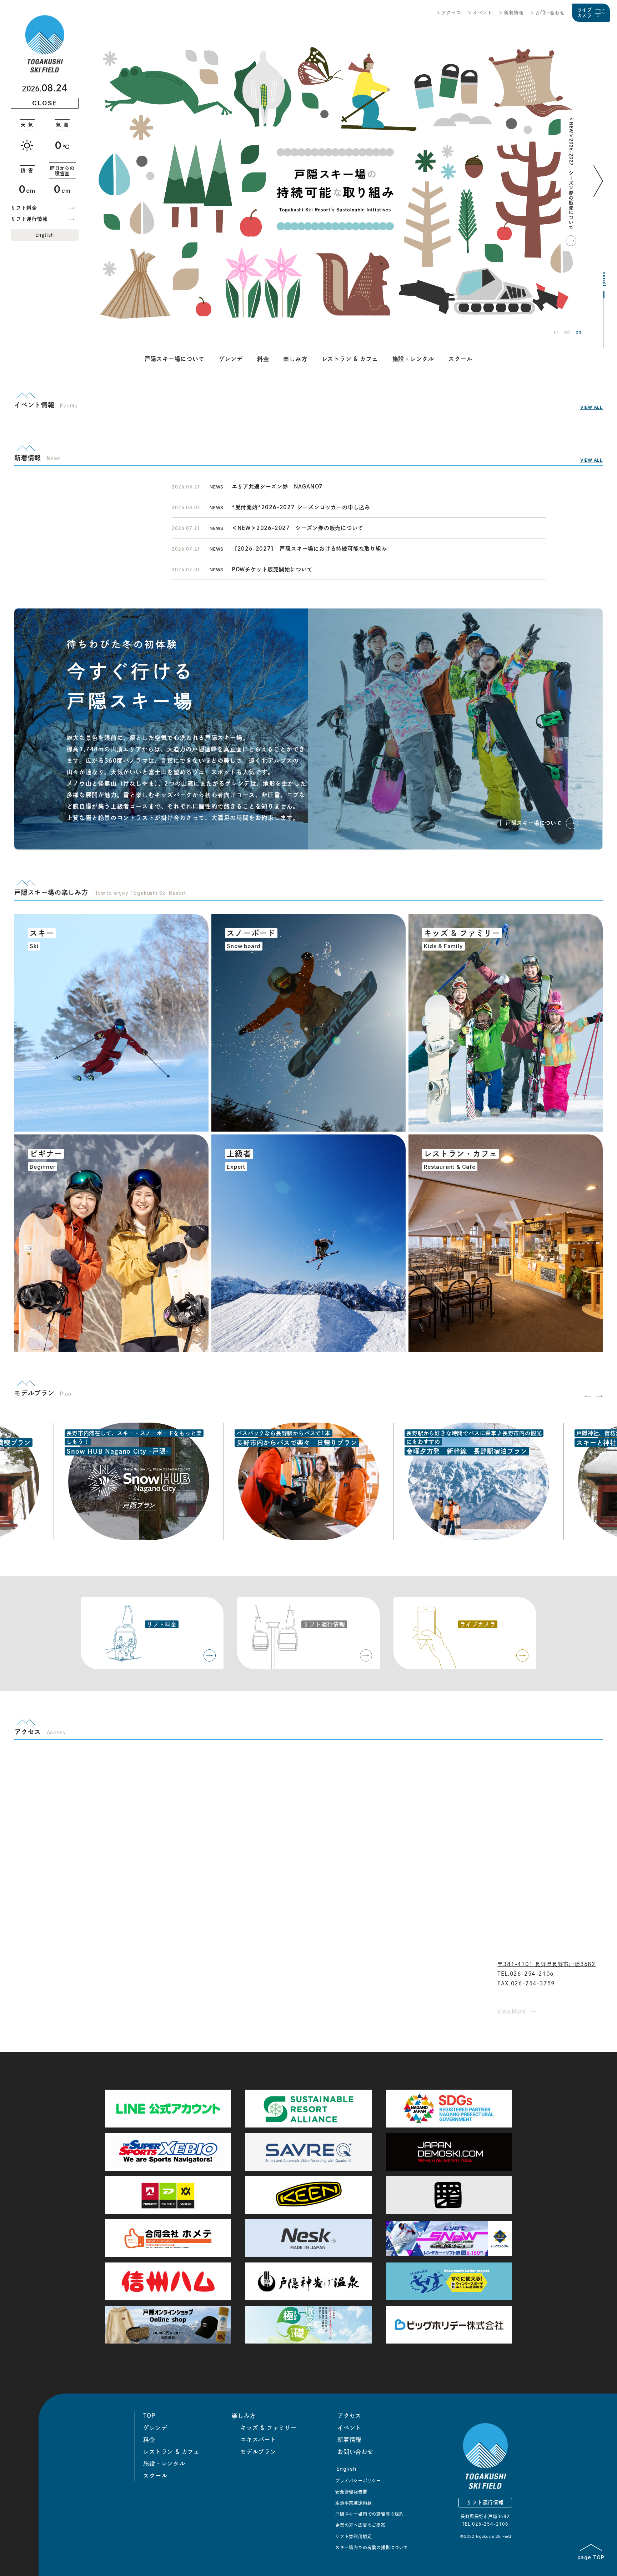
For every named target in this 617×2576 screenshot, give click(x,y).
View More (511, 2011)
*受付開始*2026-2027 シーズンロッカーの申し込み (301, 507)
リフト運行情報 (29, 219)
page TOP (591, 2557)
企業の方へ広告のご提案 (360, 2525)
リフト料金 (24, 208)
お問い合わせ (550, 13)
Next (600, 192)
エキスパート (258, 2440)
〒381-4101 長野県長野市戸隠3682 (546, 1964)
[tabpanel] (335, 181)
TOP (149, 2416)
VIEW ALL (591, 407)
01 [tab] (556, 333)
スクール (460, 359)
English (45, 235)
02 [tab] (567, 333)
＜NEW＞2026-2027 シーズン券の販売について (571, 173)
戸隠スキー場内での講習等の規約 (370, 2514)
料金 (263, 359)
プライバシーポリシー (358, 2481)
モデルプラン (258, 2452)
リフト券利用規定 (353, 2536)
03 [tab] (578, 333)
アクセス (451, 13)
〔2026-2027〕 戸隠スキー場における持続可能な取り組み (309, 549)
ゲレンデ (231, 359)
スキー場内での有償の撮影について (372, 2547)
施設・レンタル (413, 359)
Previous (588, 1396)
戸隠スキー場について (175, 359)
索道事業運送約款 (353, 2503)
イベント (483, 13)
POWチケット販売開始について (272, 569)
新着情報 (514, 13)
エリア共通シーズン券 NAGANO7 (280, 487)
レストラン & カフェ (350, 359)
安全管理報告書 (351, 2492)
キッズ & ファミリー (269, 2428)
